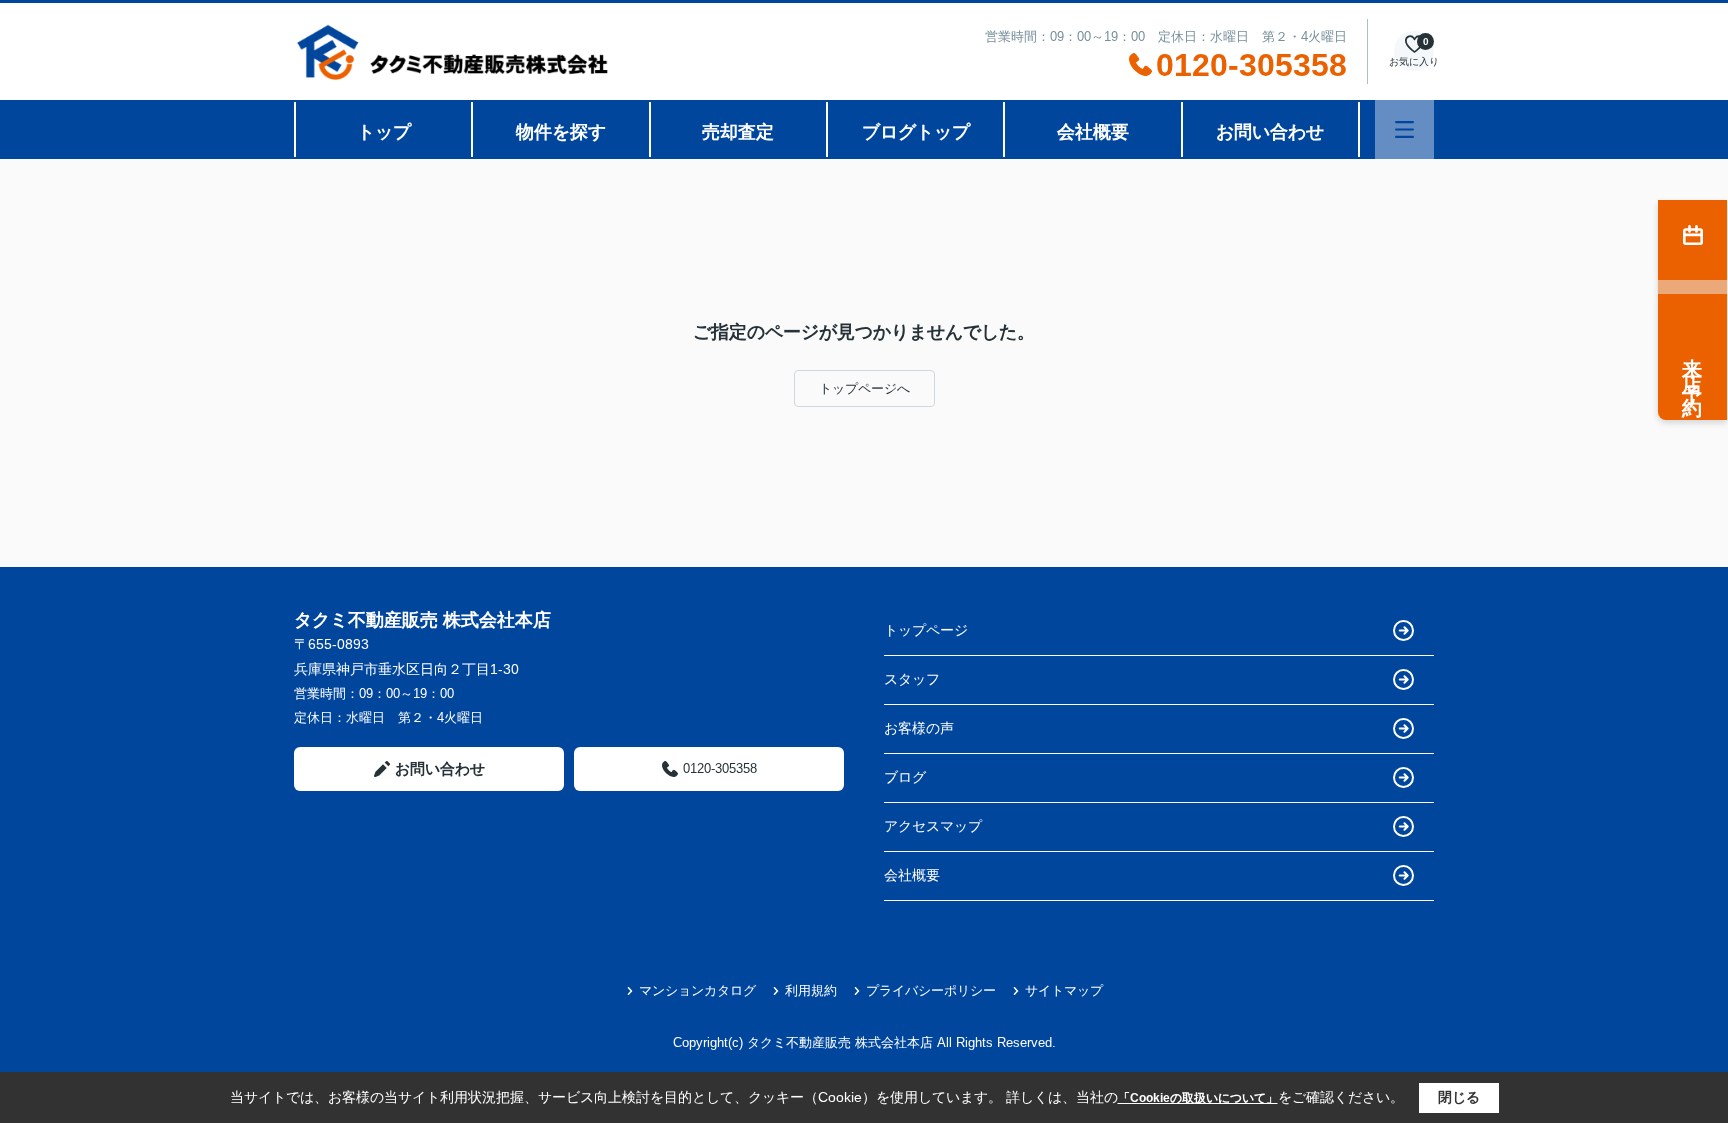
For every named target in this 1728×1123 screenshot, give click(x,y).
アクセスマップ (933, 826)
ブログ (905, 777)
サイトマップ (1064, 990)
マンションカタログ (697, 990)
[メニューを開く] (1404, 129)
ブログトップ (916, 132)
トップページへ (864, 388)
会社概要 (1093, 132)
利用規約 (811, 990)
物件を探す (561, 132)
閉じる (1459, 1097)
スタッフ (912, 679)
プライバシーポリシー (931, 990)
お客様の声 (919, 728)
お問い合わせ (1270, 132)
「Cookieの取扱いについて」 (1198, 1098)
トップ (384, 132)
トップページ (926, 630)
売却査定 (738, 132)
